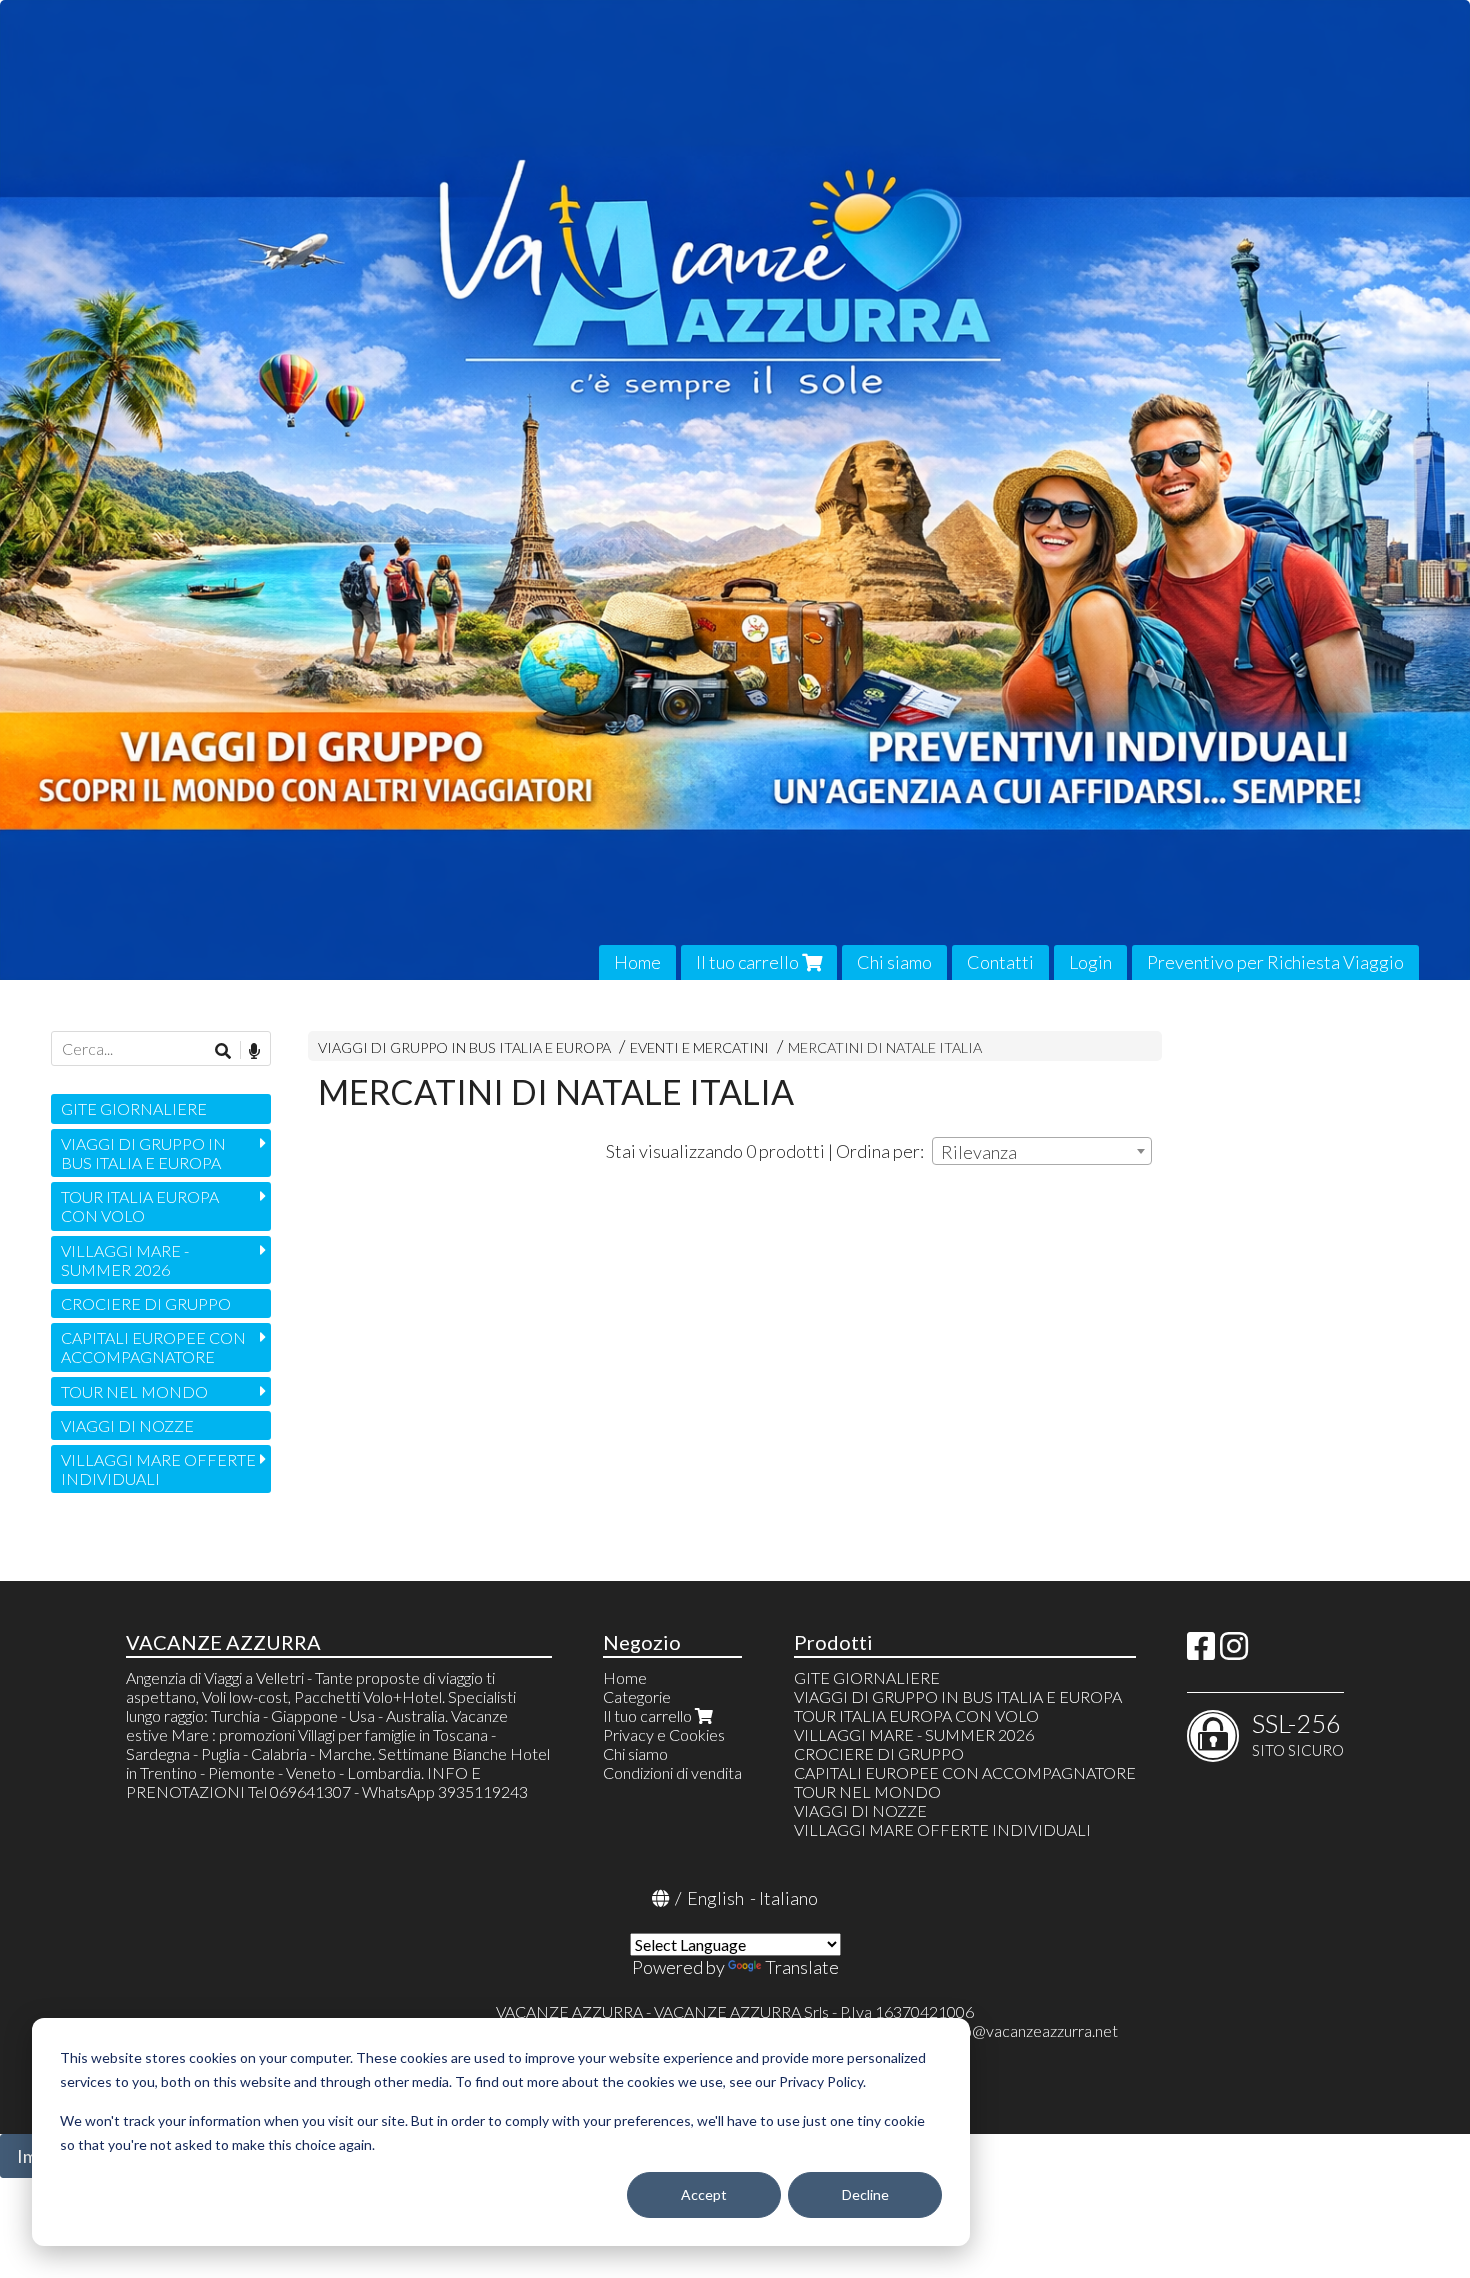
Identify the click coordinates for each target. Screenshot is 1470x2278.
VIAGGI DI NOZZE (127, 1425)
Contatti (1000, 962)
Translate (802, 1967)
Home (637, 962)
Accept (704, 2194)
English (715, 1898)
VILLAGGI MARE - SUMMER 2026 (125, 1260)
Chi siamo (894, 962)
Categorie (637, 1696)
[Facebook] (1201, 1651)
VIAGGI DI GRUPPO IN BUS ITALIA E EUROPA (464, 1047)
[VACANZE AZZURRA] (735, 490)
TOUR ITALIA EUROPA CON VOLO (140, 1206)
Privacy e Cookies (664, 1734)
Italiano (788, 1898)
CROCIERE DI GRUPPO (146, 1303)
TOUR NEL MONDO (134, 1391)
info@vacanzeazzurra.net (1032, 2030)
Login (1090, 962)
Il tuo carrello (749, 962)
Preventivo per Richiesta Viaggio (1275, 962)
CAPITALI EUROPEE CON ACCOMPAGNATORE (153, 1347)
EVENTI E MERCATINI (699, 1047)
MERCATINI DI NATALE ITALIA (885, 1047)
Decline (865, 2194)
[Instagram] (1234, 1651)
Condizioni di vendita (672, 1772)
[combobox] (1042, 1151)
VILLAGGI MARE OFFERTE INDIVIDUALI (158, 1469)
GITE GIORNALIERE (134, 1108)
